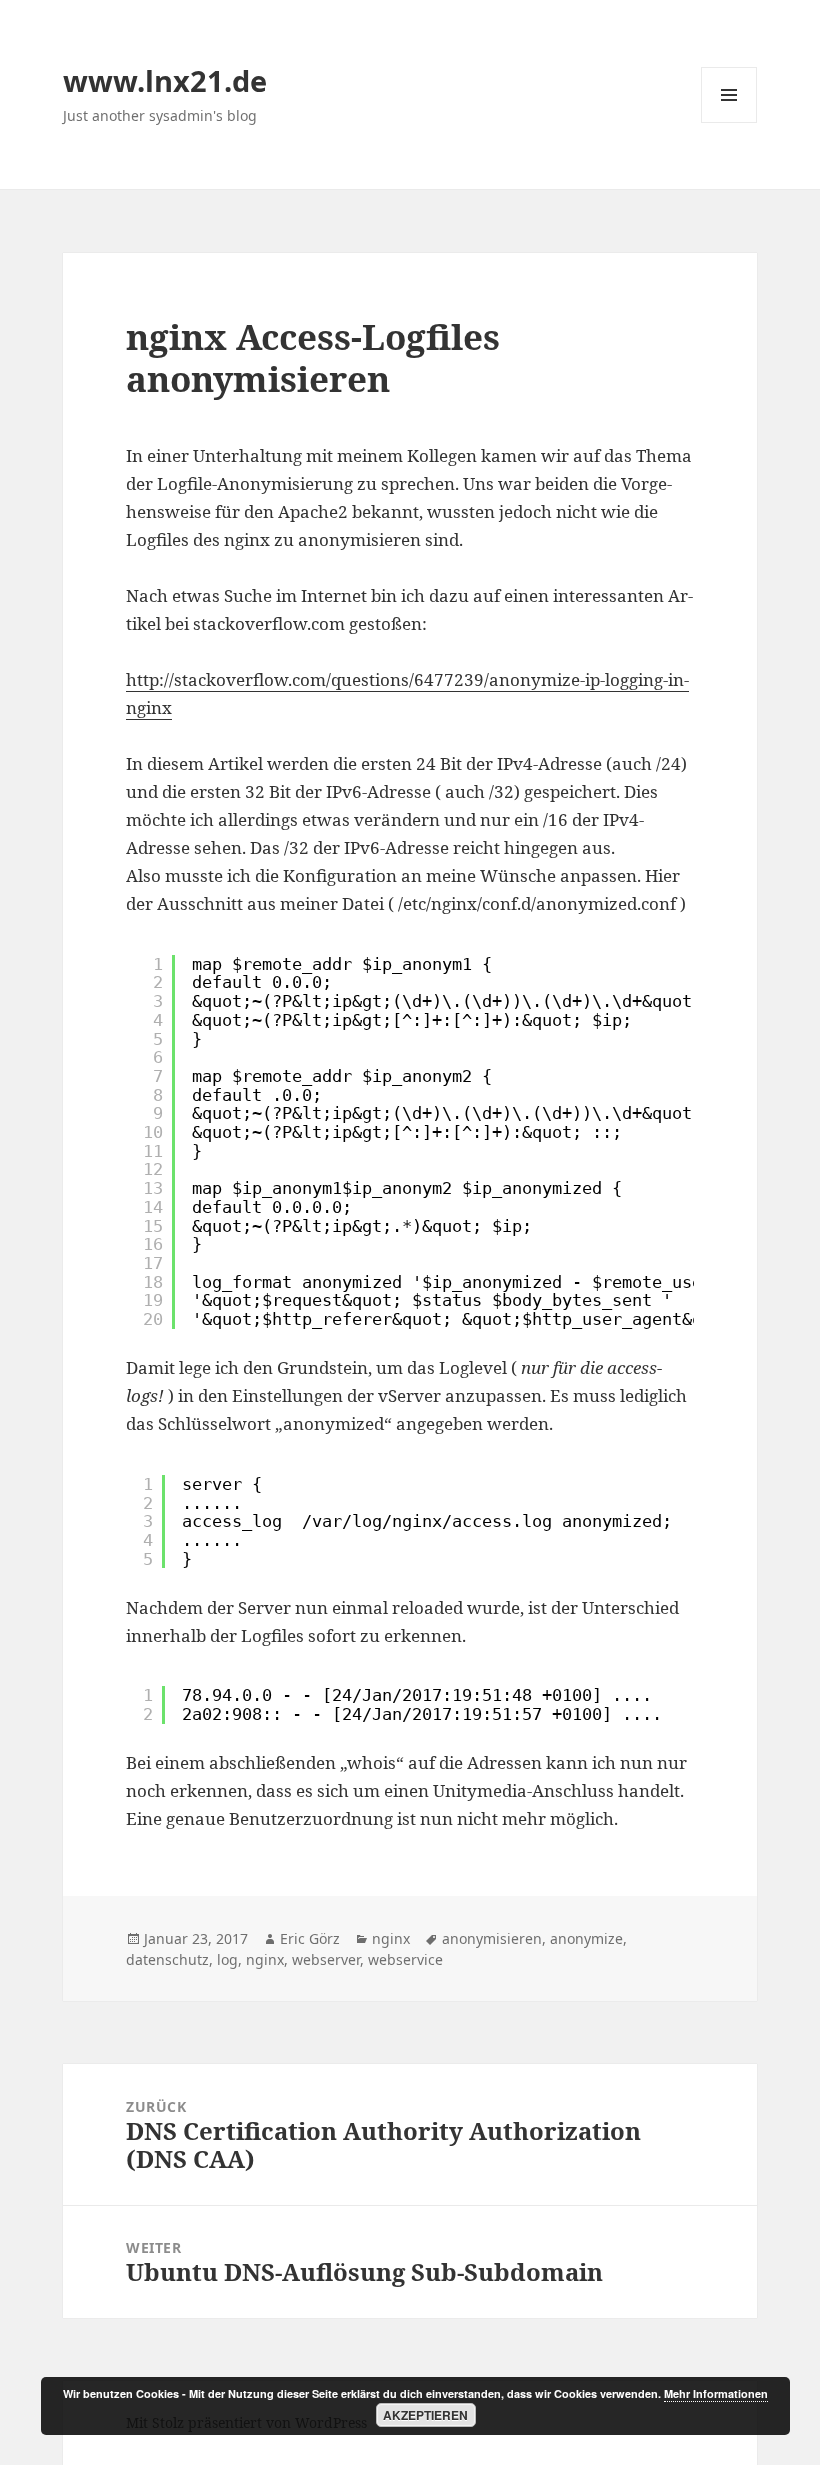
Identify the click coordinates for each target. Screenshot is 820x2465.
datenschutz (167, 1959)
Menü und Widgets (729, 122)
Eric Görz (310, 1938)
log (227, 1959)
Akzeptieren (425, 2415)
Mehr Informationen (716, 2393)
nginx (391, 1938)
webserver (326, 1959)
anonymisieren (492, 1938)
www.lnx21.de (165, 80)
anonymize (586, 1938)
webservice (405, 1959)
